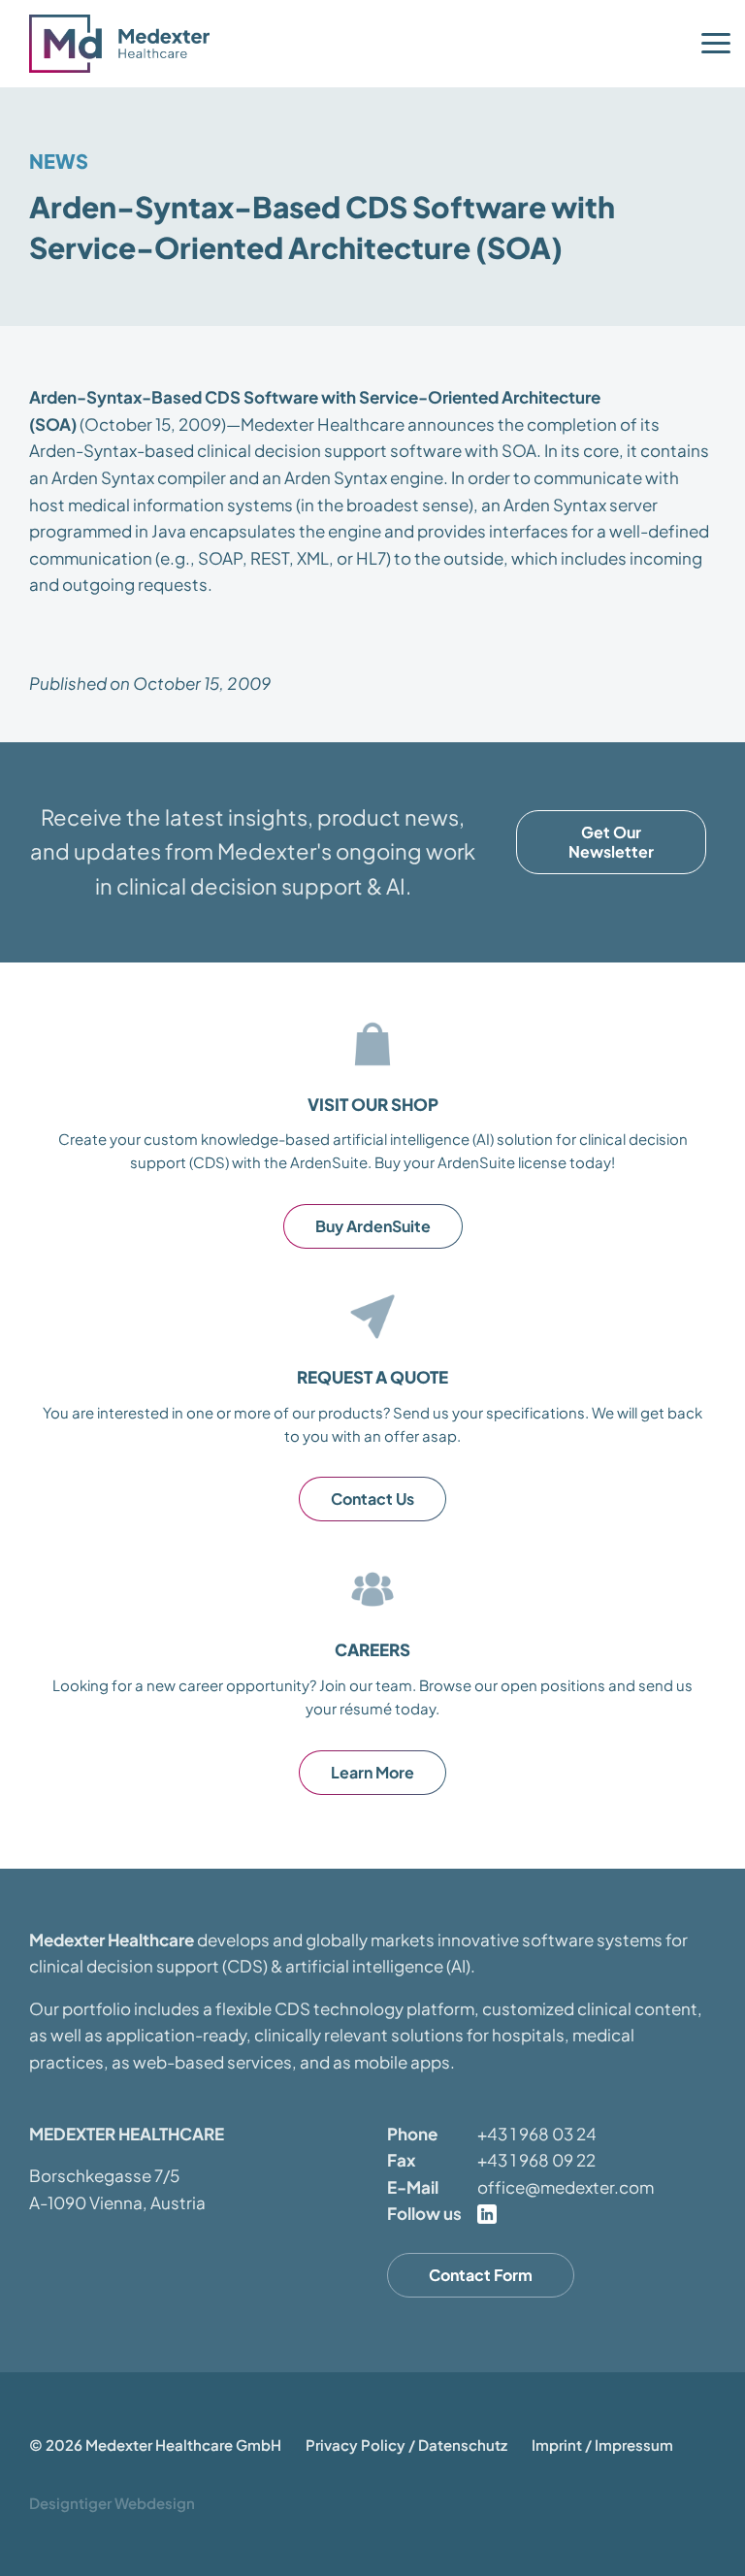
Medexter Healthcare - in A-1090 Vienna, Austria (126, 44)
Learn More (372, 1772)
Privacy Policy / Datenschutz (406, 2445)
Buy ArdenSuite (373, 1226)
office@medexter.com (566, 2187)
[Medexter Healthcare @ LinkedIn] (487, 2214)
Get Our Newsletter (611, 842)
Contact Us (372, 1499)
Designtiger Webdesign (112, 2503)
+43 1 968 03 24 (537, 2134)
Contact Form (481, 2275)
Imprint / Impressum (602, 2445)
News (59, 161)
